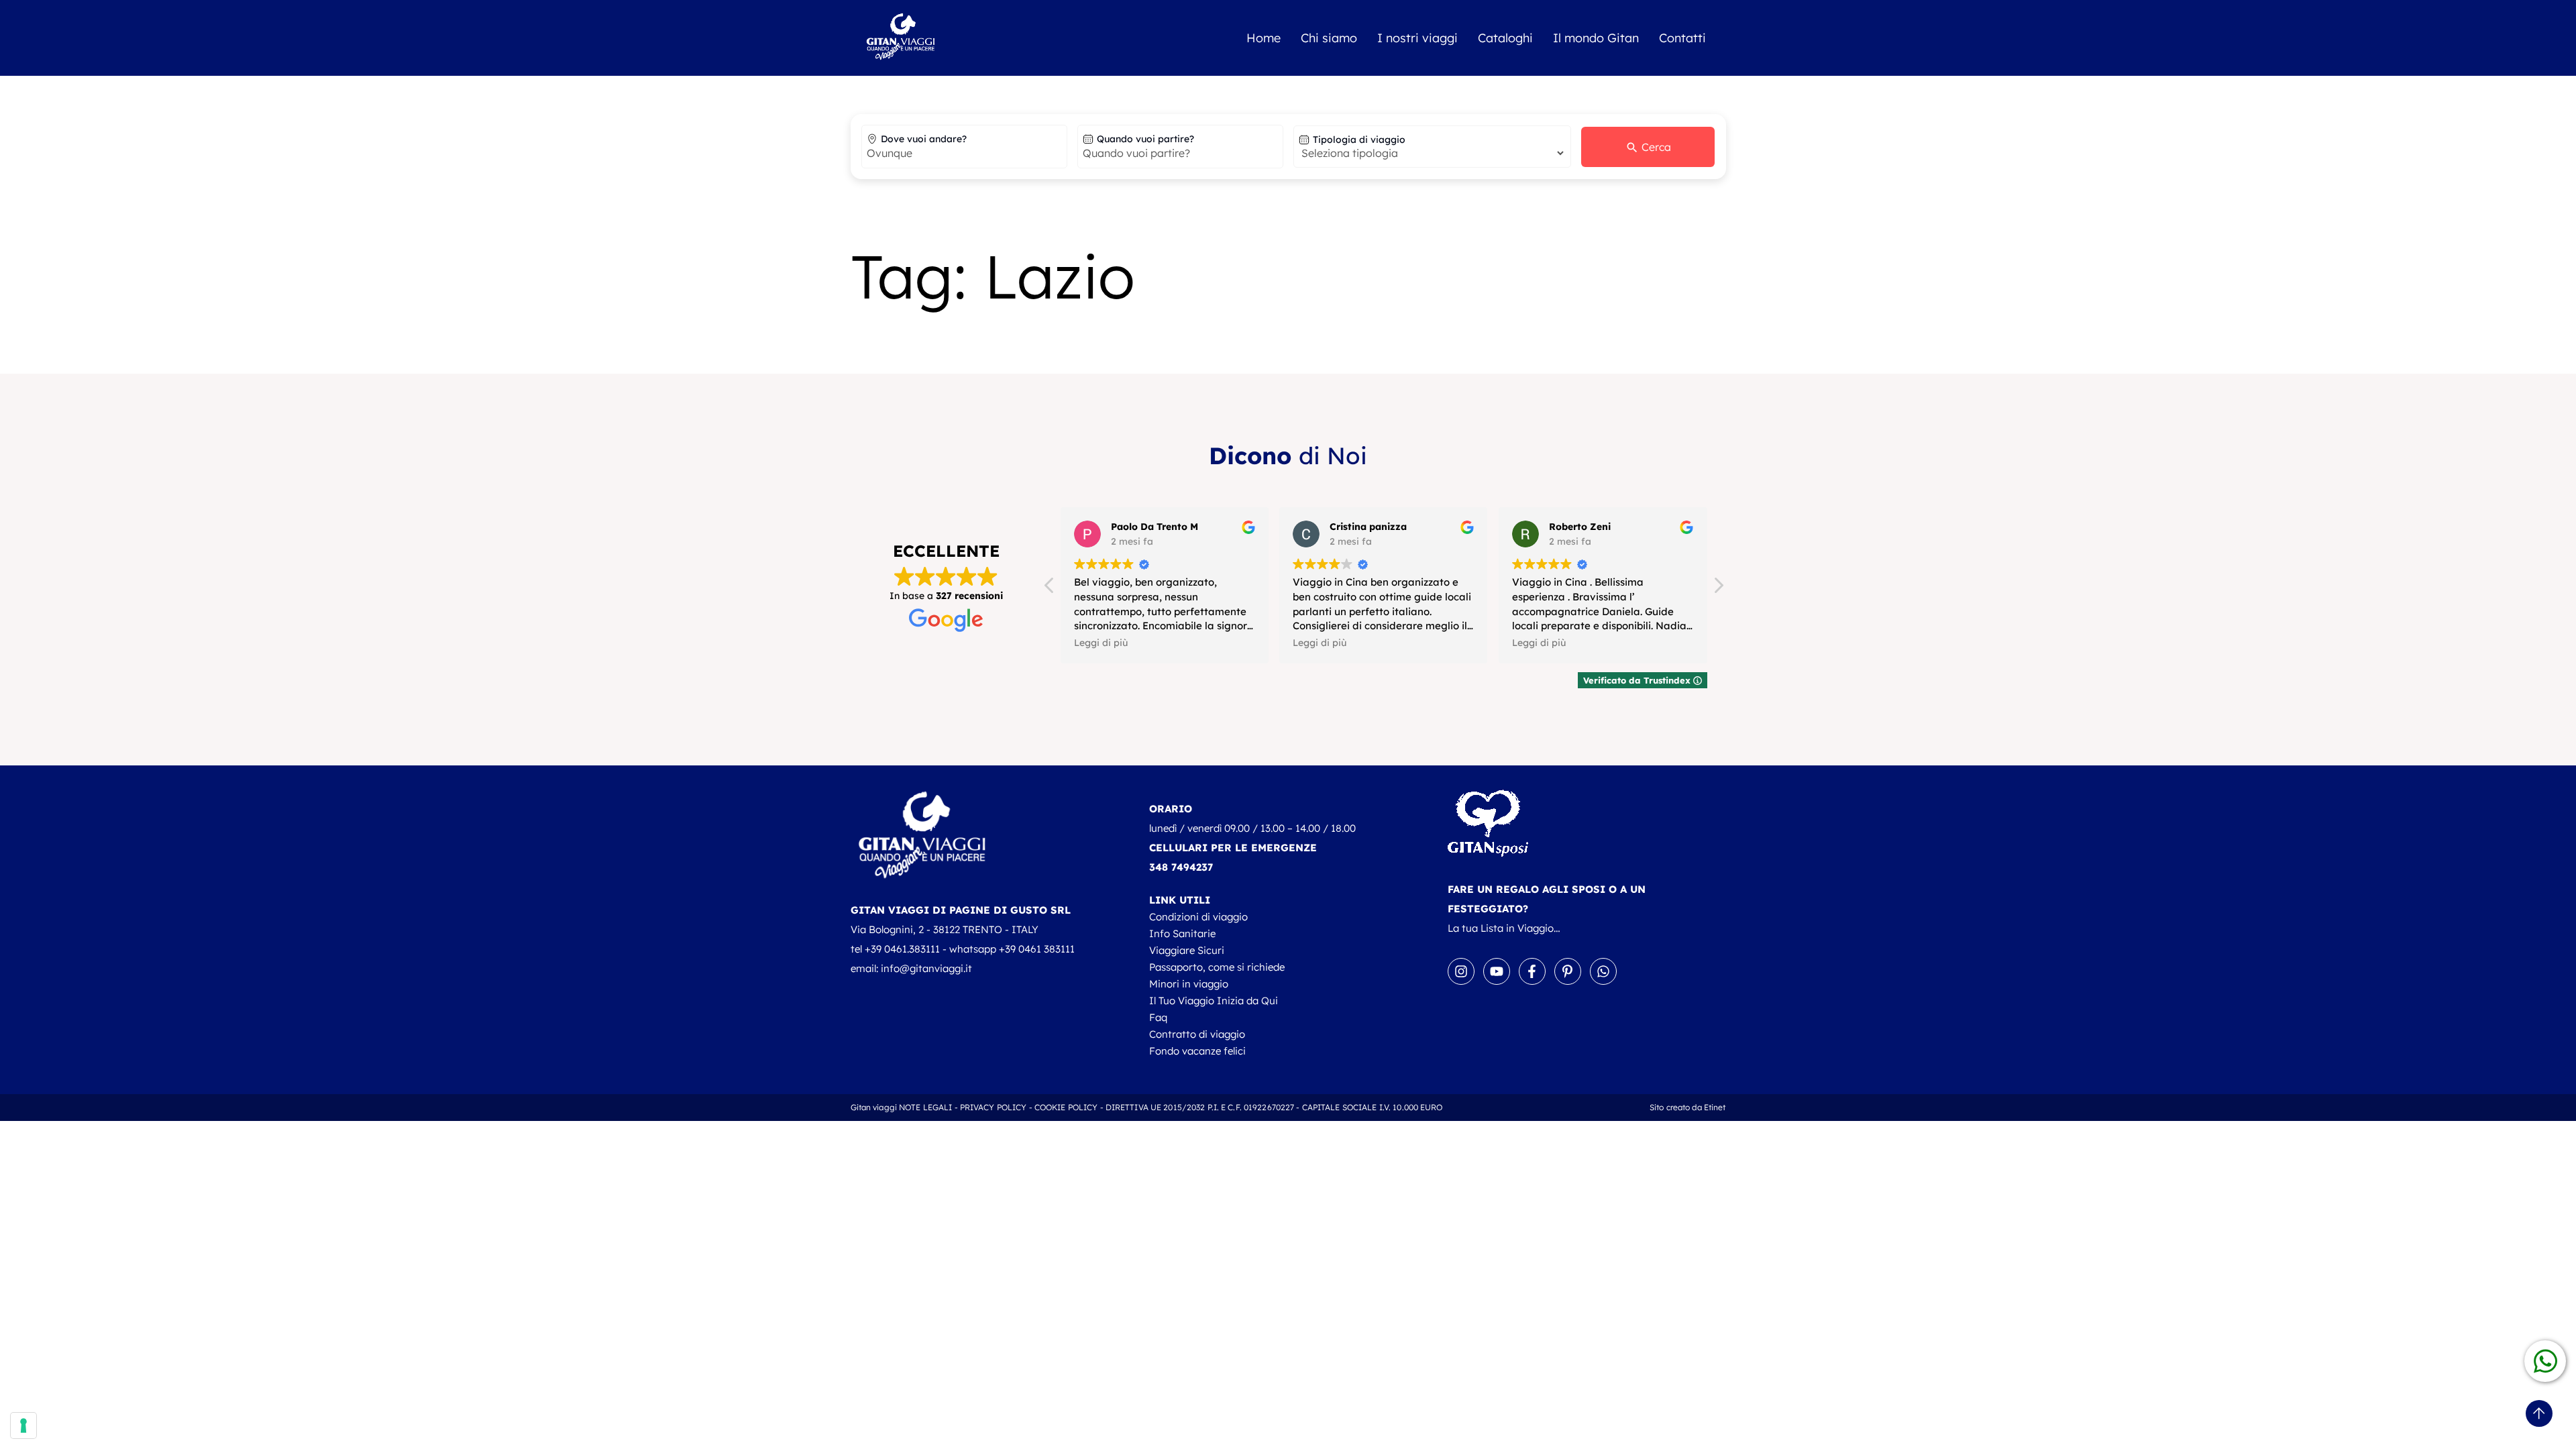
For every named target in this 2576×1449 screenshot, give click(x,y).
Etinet (1715, 1107)
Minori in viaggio (1189, 984)
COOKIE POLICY (1066, 1107)
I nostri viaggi (1417, 38)
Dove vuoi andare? (924, 139)
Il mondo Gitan (1596, 38)
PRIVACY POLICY (994, 1107)
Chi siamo (1329, 38)
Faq (1158, 1017)
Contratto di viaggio (1197, 1034)
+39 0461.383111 (902, 949)
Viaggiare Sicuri (1187, 950)
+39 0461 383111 (1037, 949)
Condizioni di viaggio (1198, 917)
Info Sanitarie (1182, 933)
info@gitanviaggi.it (926, 968)
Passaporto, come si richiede (1217, 967)
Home (1264, 38)
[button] (1718, 589)
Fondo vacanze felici (1197, 1051)
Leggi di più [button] (1101, 642)
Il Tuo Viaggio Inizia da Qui (1214, 1001)
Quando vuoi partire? (1145, 139)
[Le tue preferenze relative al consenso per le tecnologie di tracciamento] (23, 1426)
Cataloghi (1505, 38)
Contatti (1682, 38)
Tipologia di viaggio (1359, 140)
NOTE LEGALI (925, 1107)
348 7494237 (1181, 867)
